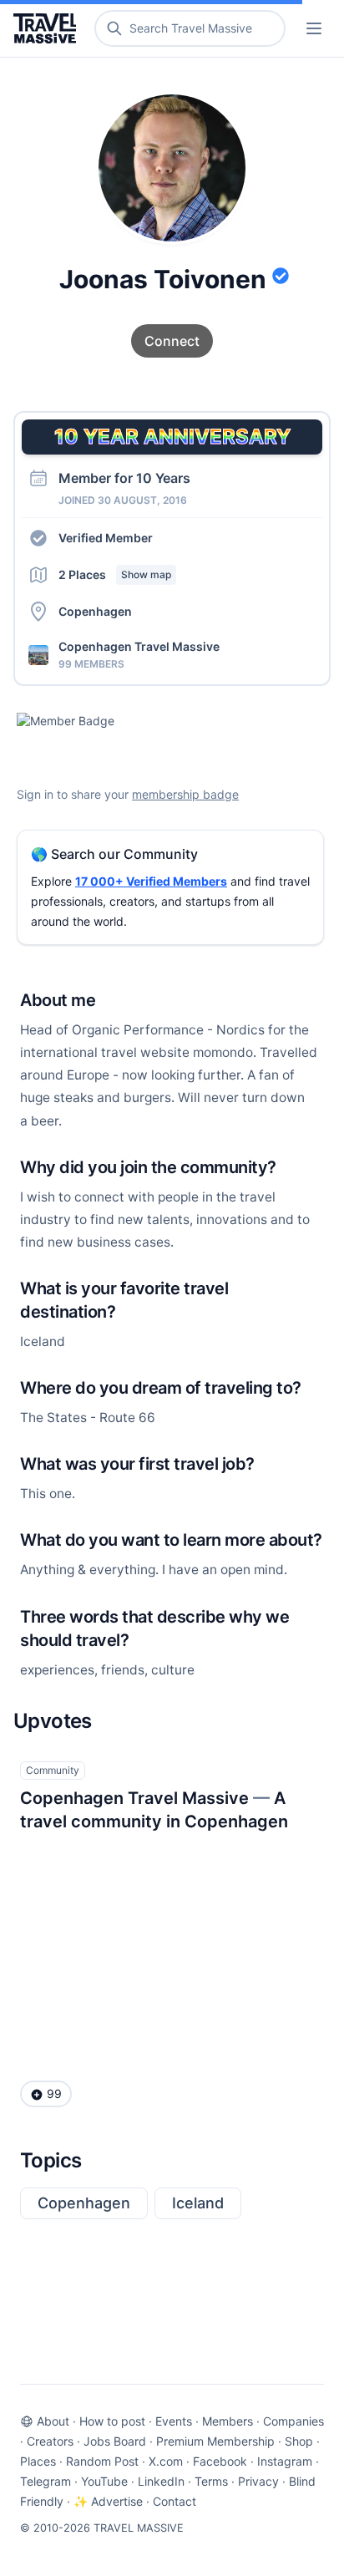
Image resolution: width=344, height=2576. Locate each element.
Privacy (258, 2481)
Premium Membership (215, 2441)
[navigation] (314, 28)
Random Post (102, 2461)
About (53, 2421)
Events (174, 2421)
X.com (166, 2461)
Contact (175, 2501)
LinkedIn (161, 2481)
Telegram (46, 2481)
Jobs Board (115, 2441)
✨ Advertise (108, 2501)
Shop (299, 2441)
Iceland (198, 2203)
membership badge (185, 794)
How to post (112, 2421)
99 (54, 2093)
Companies (293, 2421)
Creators (50, 2441)
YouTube (104, 2481)
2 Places (115, 574)
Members (228, 2421)
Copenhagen (84, 2203)
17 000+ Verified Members (151, 881)
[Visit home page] (48, 28)
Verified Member (106, 538)
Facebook (220, 2461)
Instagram (285, 2461)
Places (38, 2461)
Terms (211, 2481)
